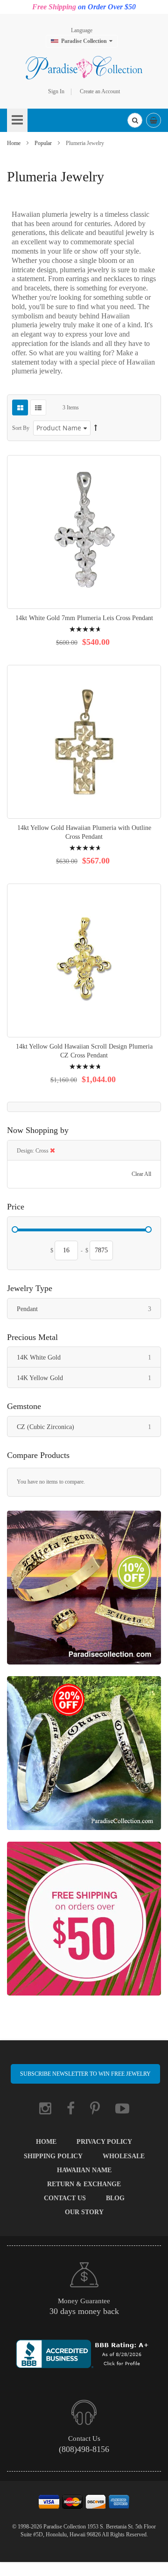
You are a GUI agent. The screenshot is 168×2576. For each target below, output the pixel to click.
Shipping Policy (53, 2156)
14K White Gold (89, 1357)
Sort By (21, 428)
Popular (44, 143)
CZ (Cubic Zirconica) (89, 1427)
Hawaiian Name (84, 2170)
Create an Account (100, 91)
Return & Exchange (84, 2184)
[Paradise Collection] (84, 68)
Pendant (89, 1309)
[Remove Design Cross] (52, 1151)
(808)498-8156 (84, 2449)
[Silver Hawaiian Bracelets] (84, 1758)
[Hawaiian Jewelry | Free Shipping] (84, 1923)
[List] (38, 407)
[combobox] (135, 120)
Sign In (56, 91)
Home (14, 143)
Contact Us (65, 2198)
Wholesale (124, 2156)
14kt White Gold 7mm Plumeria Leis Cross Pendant (84, 618)
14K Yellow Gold (89, 1378)
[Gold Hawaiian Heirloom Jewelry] (84, 1592)
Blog (115, 2198)
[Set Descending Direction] (96, 428)
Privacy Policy (104, 2142)
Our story (84, 2212)
